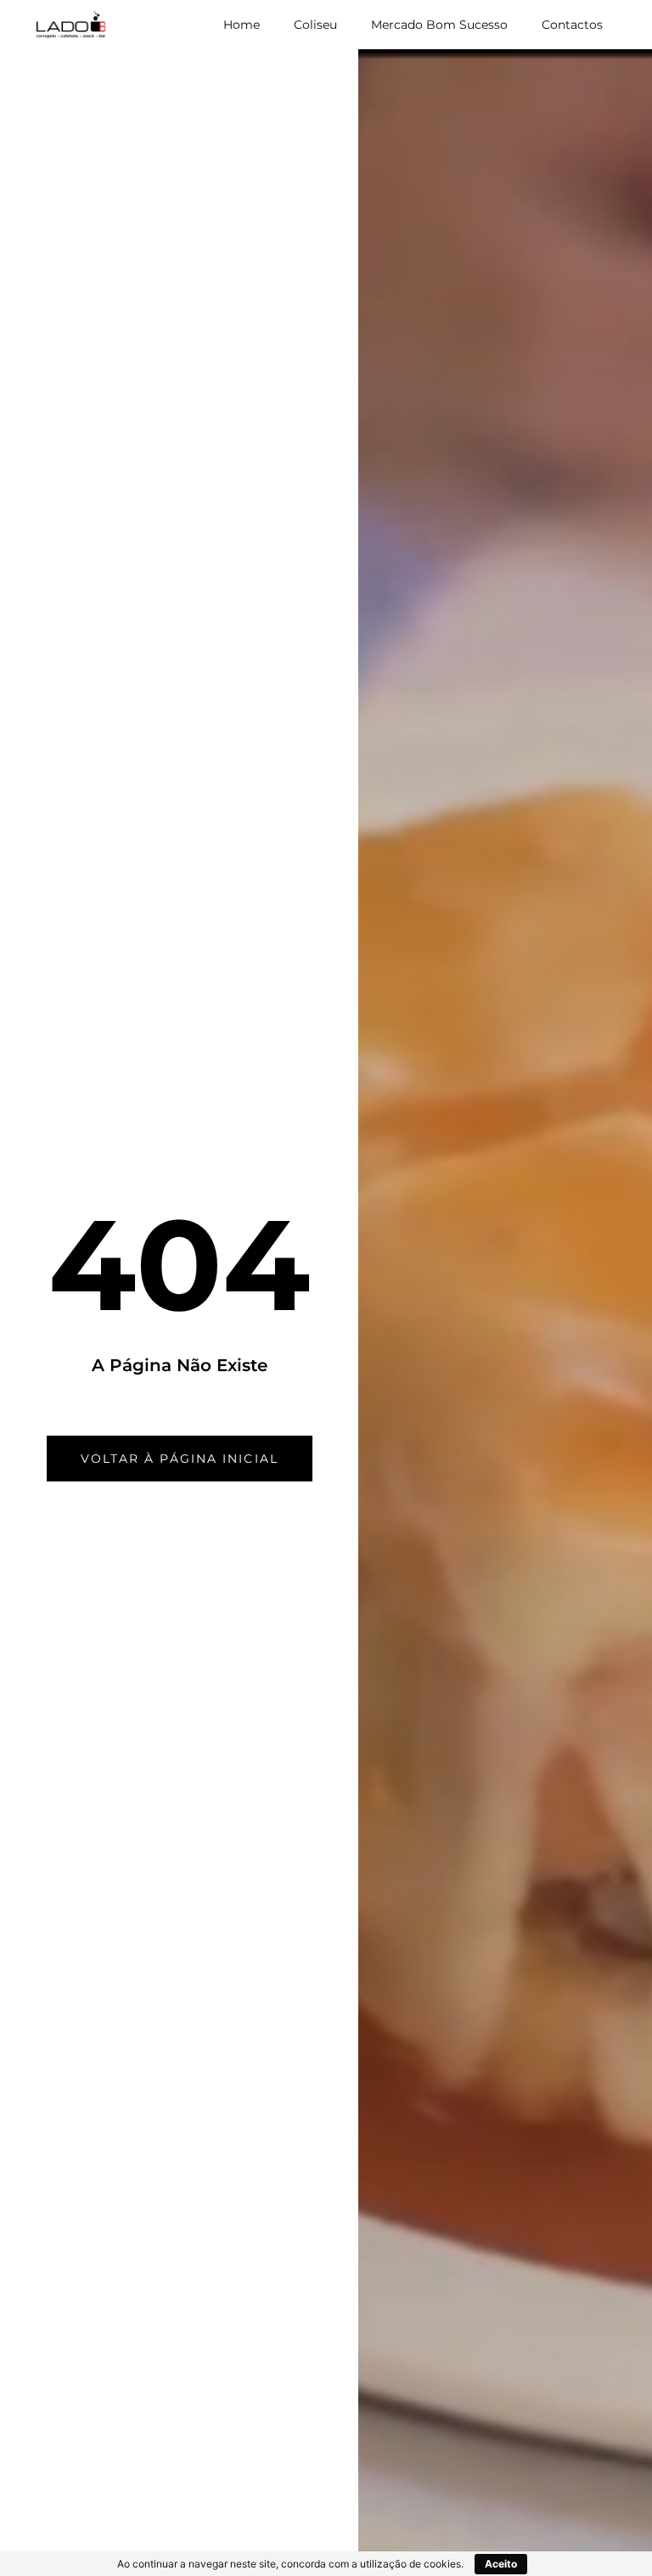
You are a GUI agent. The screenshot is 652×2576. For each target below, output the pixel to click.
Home (242, 25)
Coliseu (315, 25)
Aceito (501, 2564)
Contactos (572, 25)
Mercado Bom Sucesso (439, 25)
